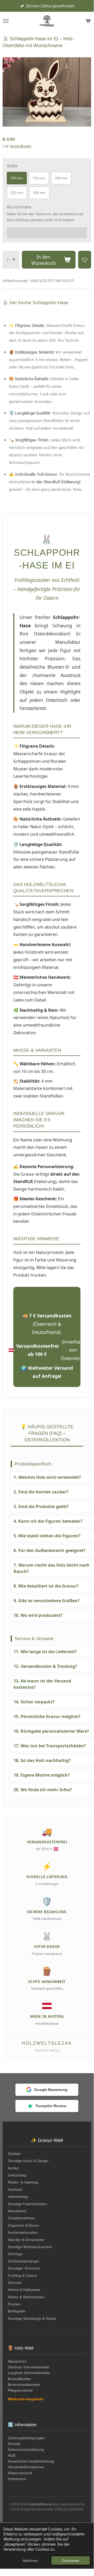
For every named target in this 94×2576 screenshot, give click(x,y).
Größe (12, 166)
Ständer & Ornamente (26, 2240)
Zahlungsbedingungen (26, 2438)
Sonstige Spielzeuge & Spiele (32, 2318)
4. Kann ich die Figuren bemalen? (48, 1521)
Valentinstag (18, 2197)
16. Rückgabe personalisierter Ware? (51, 1731)
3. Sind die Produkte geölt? (41, 1506)
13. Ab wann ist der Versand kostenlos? (42, 1684)
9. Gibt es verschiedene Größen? (47, 1601)
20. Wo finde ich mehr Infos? (43, 1790)
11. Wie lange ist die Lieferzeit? (45, 1652)
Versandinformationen (26, 2467)
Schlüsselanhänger (24, 2261)
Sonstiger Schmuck (24, 2268)
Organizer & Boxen (23, 2225)
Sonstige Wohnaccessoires (30, 2247)
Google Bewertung (51, 2090)
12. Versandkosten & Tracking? (45, 1666)
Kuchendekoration (23, 2232)
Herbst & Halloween (24, 2290)
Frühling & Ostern (22, 2276)
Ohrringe (15, 2254)
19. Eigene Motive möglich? (42, 1775)
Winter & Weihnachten (26, 2297)
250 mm (17, 193)
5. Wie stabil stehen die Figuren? (47, 1536)
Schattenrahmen (21, 2218)
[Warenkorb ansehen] (88, 21)
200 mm (61, 178)
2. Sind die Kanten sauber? (41, 1492)
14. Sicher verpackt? (34, 1702)
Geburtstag (17, 2175)
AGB (12, 2455)
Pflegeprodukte (20, 2390)
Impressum (17, 2479)
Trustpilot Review (51, 2106)
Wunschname (19, 207)
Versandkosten (21, 146)
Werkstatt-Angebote (26, 2399)
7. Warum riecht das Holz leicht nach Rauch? (52, 1568)
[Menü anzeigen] (6, 21)
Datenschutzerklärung (26, 2449)
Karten (13, 2168)
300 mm (39, 193)
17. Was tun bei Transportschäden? (50, 1746)
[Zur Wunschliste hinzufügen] (85, 260)
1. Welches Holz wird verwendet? (47, 1477)
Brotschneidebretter (24, 2385)
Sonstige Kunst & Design (28, 2161)
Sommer (15, 2283)
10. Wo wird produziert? (38, 1615)
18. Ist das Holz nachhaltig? (42, 1760)
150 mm (39, 178)
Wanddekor (17, 2211)
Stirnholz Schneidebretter (29, 2367)
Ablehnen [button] (30, 2560)
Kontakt (14, 2444)
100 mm (17, 178)
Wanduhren (17, 2361)
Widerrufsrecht (20, 2473)
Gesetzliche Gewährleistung (31, 2461)
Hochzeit (15, 2190)
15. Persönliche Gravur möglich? (47, 1716)
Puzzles (14, 2304)
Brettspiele (17, 2311)
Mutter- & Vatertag (23, 2182)
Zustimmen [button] (71, 2560)
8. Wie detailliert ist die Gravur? (46, 1586)
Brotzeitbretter (20, 2379)
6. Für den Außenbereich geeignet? (50, 1550)
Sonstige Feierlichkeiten (27, 2204)
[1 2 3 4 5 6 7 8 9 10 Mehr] (11, 260)
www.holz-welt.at (47, 2050)
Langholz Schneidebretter (29, 2373)
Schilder (14, 2154)
